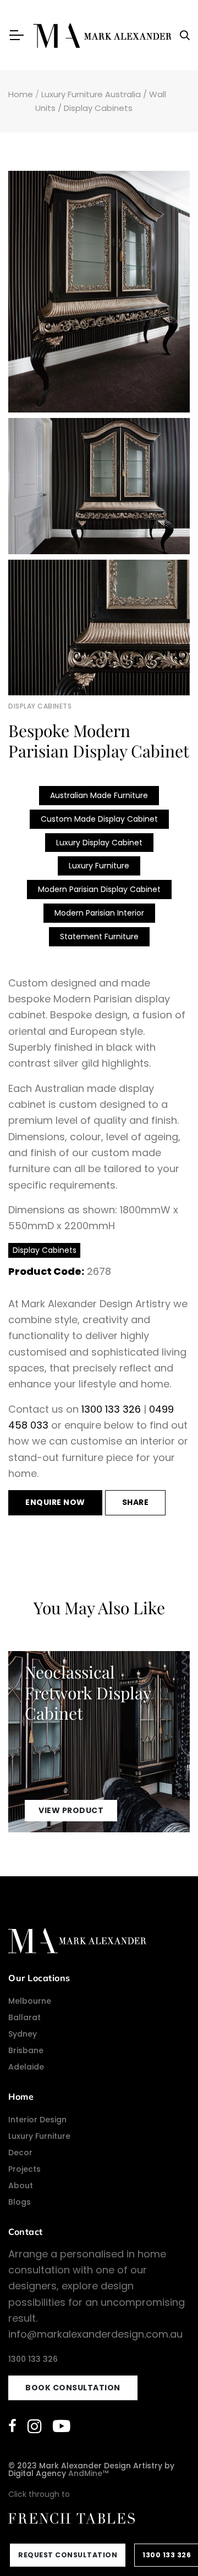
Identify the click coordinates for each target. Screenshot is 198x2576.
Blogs (20, 2202)
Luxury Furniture (99, 866)
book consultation (73, 2388)
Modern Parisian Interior (99, 913)
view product (71, 1810)
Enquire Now (55, 1502)
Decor (20, 2153)
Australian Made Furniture (99, 795)
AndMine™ (88, 2473)
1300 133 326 (111, 1409)
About (21, 2185)
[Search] (185, 35)
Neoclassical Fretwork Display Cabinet (88, 1693)
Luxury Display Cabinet (99, 843)
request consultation (68, 2555)
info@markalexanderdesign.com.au (95, 2334)
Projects (24, 2169)
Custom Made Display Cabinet (99, 819)
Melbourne (30, 2001)
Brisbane (26, 2050)
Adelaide (26, 2067)
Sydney (23, 2034)
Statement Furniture (99, 936)
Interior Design (37, 2120)
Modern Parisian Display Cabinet (99, 889)
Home (21, 94)
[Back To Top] (167, 2545)
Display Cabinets (98, 108)
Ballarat (24, 2017)
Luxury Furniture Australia (91, 94)
